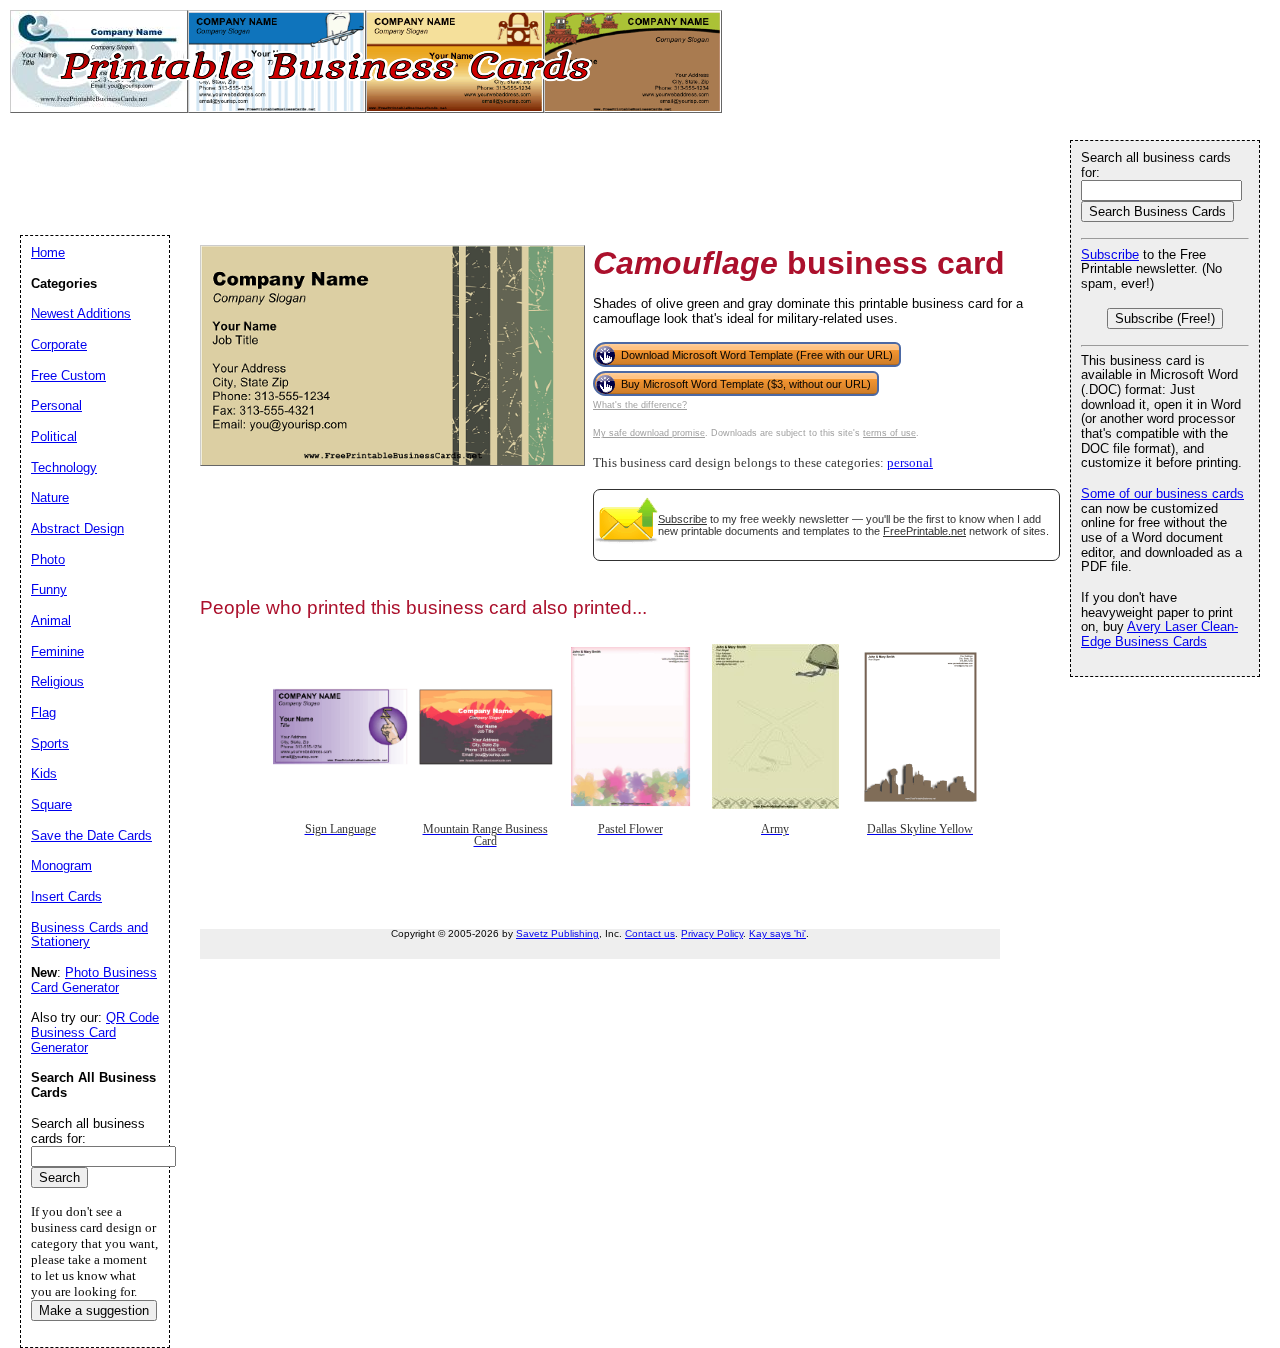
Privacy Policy (712, 933)
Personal (56, 405)
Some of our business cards (1162, 493)
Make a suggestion (94, 1310)
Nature (50, 497)
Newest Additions (81, 313)
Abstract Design (77, 528)
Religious (57, 681)
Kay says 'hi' (777, 933)
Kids (44, 773)
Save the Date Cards (91, 835)
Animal (51, 620)
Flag (43, 712)
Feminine (57, 651)
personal (910, 463)
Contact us (650, 933)
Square (51, 804)
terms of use (889, 433)
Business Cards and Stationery (89, 935)
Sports (50, 743)
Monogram (61, 865)
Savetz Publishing (557, 933)
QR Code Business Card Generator (95, 1032)
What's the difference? (640, 405)
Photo (48, 559)
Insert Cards (66, 896)
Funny (49, 589)
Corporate (59, 344)
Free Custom (68, 375)
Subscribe (682, 519)
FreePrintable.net (924, 531)
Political (54, 436)
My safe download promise (649, 433)
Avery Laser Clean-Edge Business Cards (1159, 634)
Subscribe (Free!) (1165, 318)
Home (48, 252)
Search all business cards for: (1156, 165)
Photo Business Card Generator (94, 980)
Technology (64, 467)
